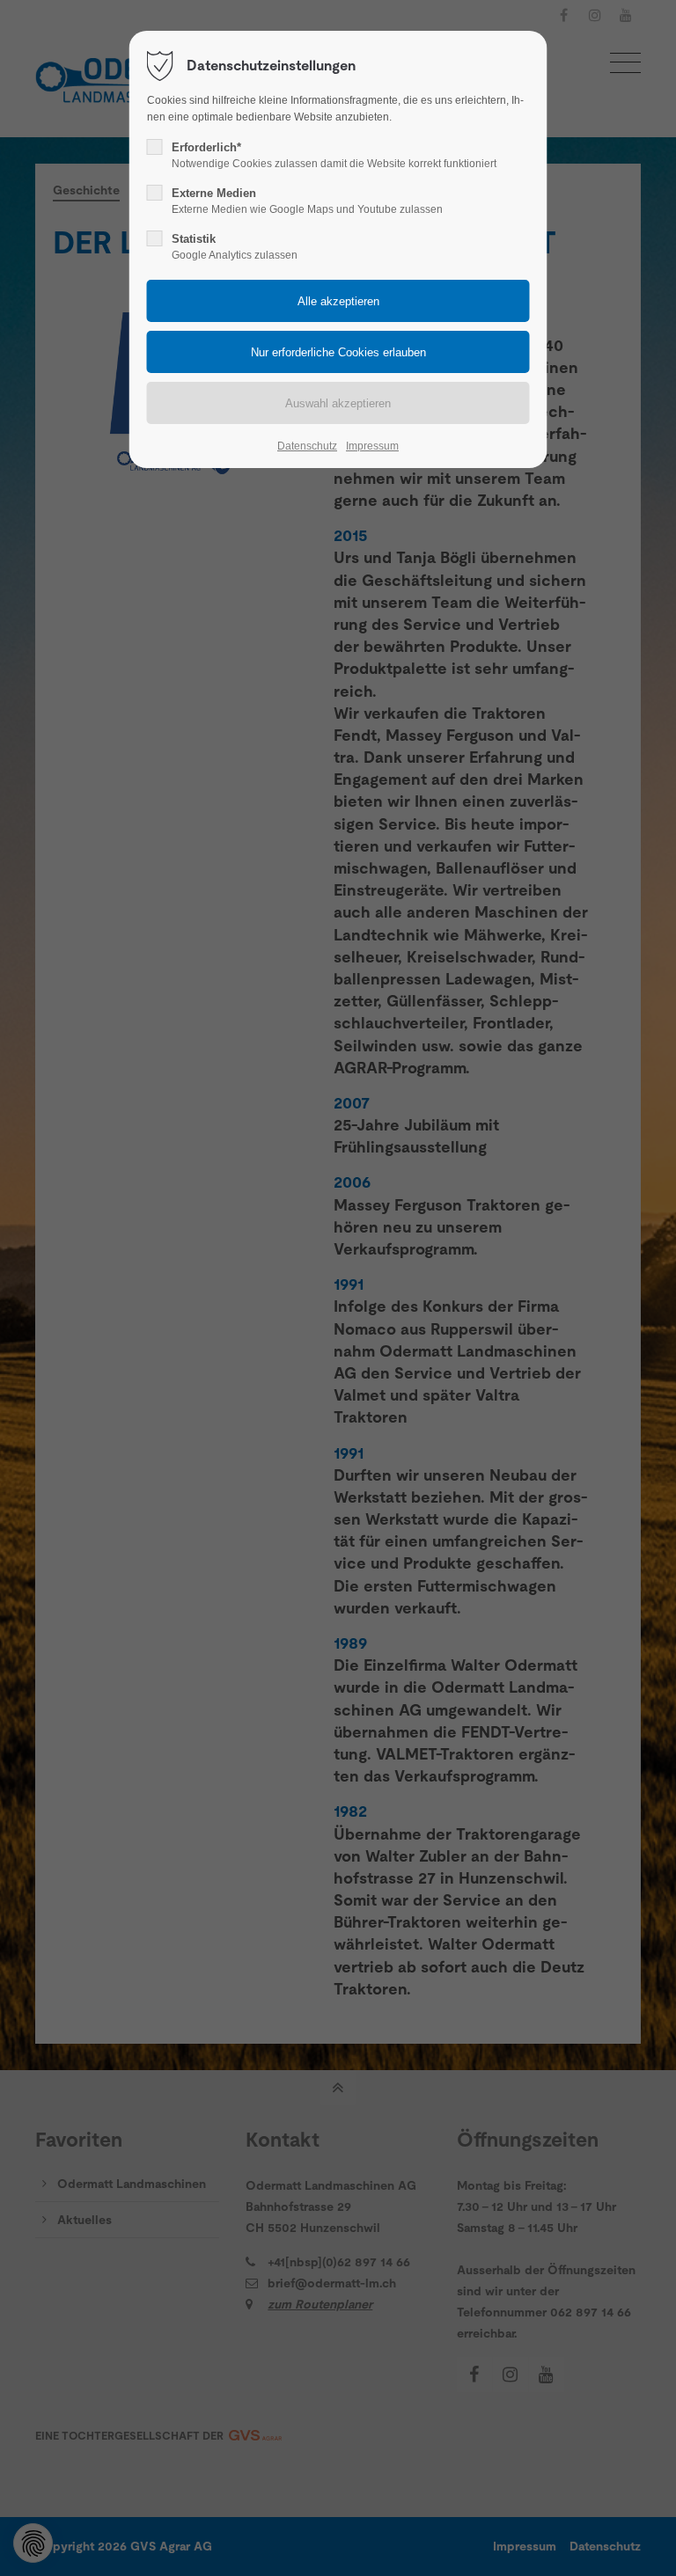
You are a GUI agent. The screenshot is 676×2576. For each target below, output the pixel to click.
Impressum (372, 446)
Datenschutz (307, 446)
